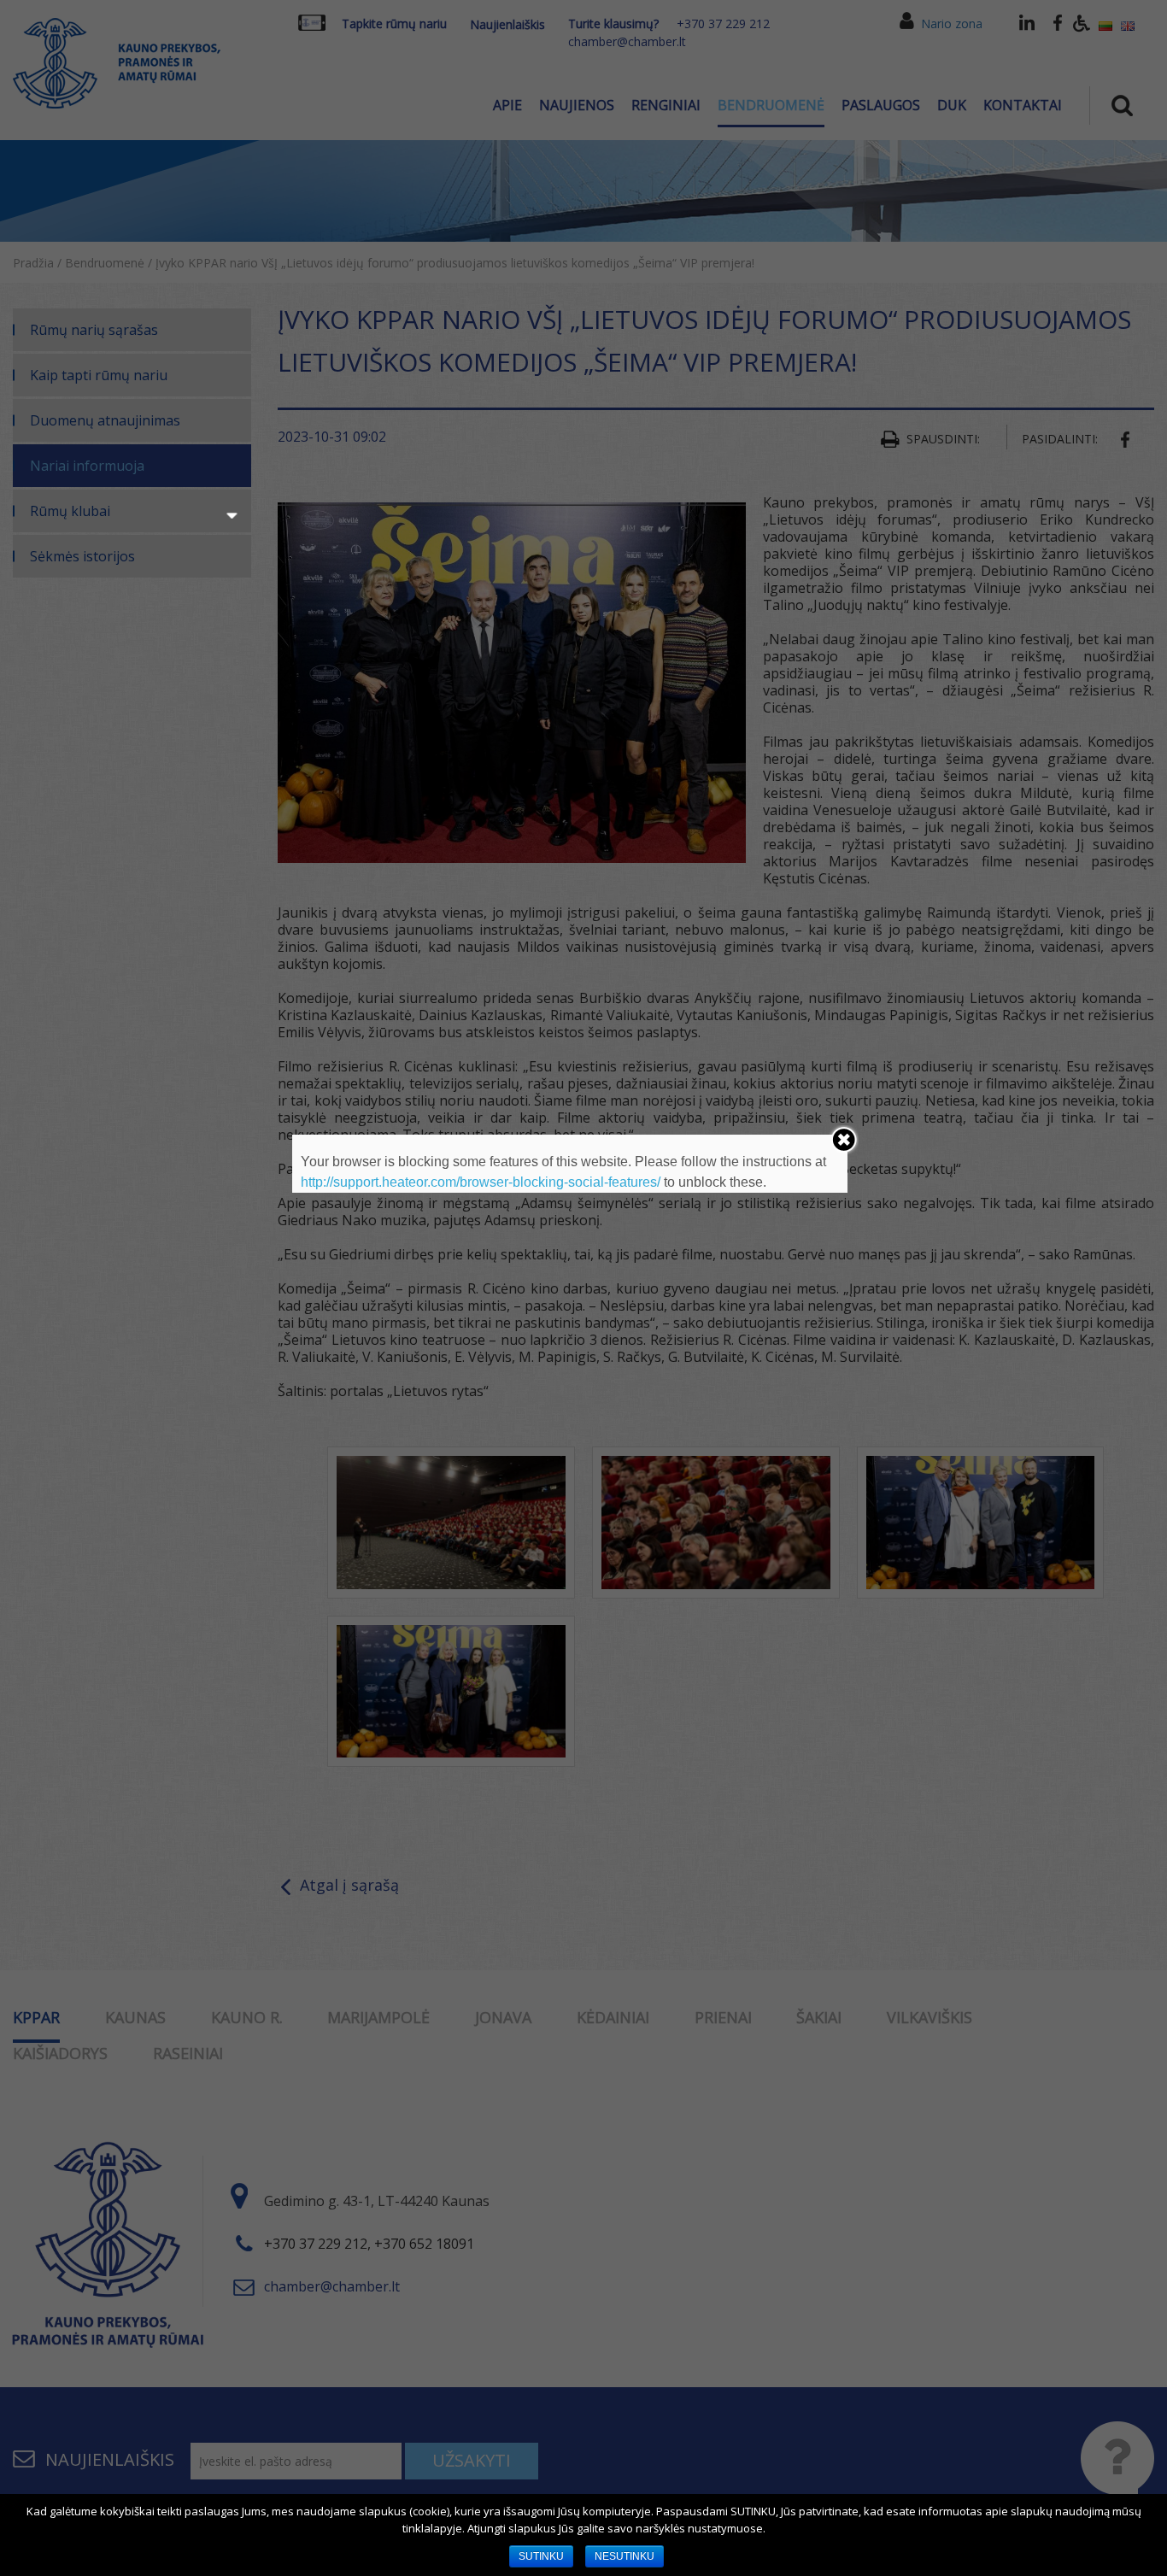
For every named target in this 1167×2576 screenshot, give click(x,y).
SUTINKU (541, 2556)
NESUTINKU (625, 2556)
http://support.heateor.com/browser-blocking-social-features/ (481, 1182)
